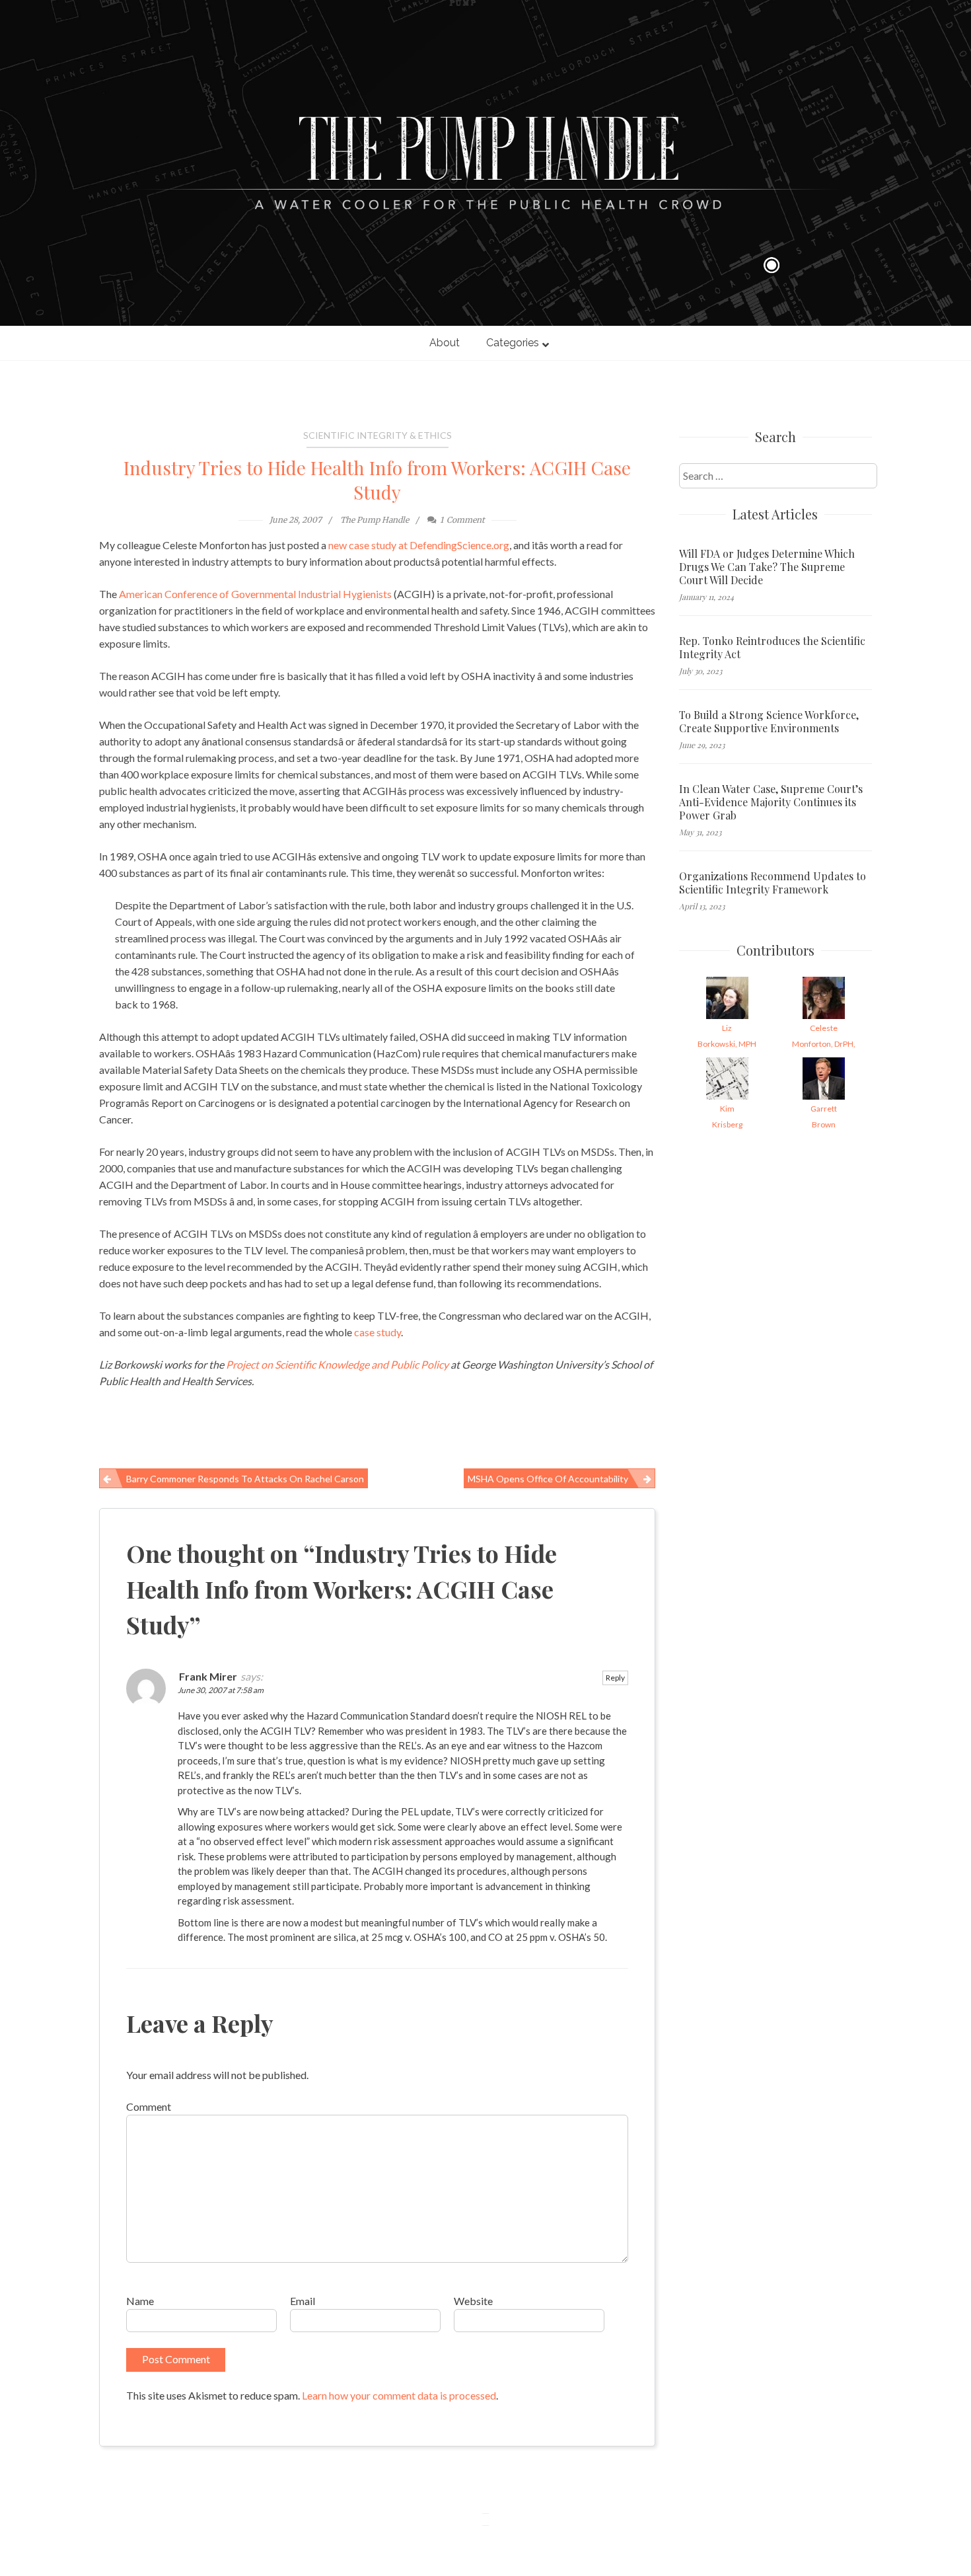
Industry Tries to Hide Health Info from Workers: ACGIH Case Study (377, 480)
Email (303, 2301)
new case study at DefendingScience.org (419, 545)
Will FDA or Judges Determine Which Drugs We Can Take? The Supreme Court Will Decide (767, 567)
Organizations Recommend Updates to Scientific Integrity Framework (773, 883)
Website (473, 2301)
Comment (149, 2106)
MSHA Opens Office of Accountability (548, 1479)
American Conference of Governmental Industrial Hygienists (255, 594)
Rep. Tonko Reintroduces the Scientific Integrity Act (772, 648)
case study (378, 1332)
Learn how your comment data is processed (399, 2395)
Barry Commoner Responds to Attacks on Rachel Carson (245, 1479)
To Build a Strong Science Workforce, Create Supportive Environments (769, 722)
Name (140, 2301)
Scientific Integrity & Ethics (378, 435)
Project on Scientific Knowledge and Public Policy (337, 1364)
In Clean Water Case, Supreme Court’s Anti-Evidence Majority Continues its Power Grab (771, 802)
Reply (615, 1678)
